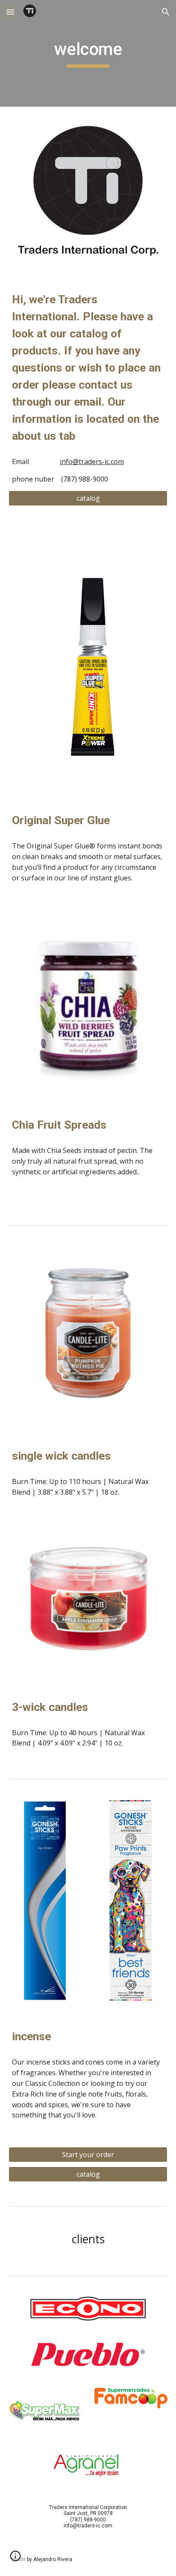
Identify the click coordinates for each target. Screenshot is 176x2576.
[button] (10, 12)
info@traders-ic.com (92, 462)
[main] (88, 53)
